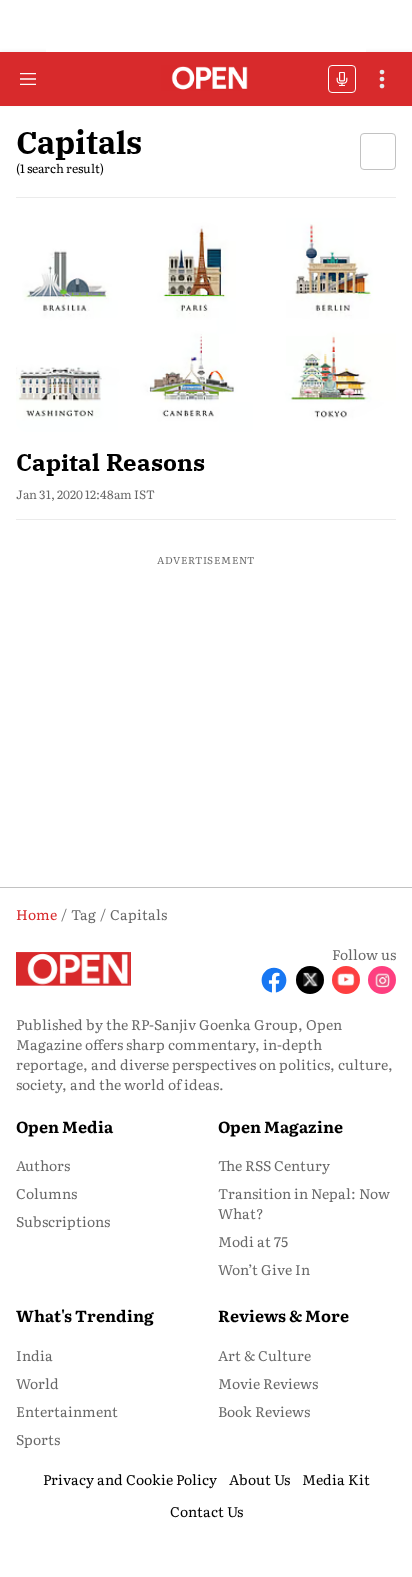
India (34, 1355)
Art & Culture (264, 1355)
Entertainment (67, 1411)
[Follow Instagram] (382, 980)
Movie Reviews (268, 1383)
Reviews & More (283, 1315)
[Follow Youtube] (346, 980)
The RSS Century (274, 1165)
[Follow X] (310, 980)
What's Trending (85, 1315)
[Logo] (206, 79)
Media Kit (336, 1479)
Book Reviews (264, 1411)
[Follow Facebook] (274, 980)
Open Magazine (280, 1126)
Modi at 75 (253, 1241)
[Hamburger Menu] (28, 79)
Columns (46, 1193)
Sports (38, 1439)
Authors (43, 1165)
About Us (259, 1479)
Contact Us (206, 1511)
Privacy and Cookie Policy (130, 1479)
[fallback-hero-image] (206, 325)
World (37, 1383)
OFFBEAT (342, 79)
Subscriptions (63, 1221)
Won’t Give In (264, 1269)
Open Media (64, 1126)
